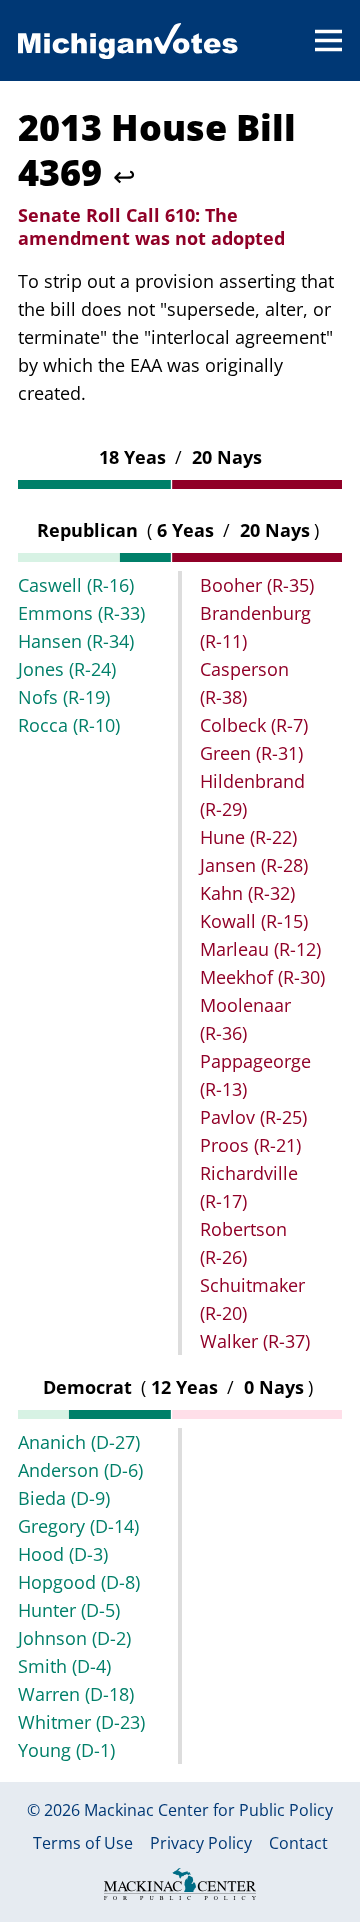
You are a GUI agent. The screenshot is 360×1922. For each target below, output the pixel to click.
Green (251, 753)
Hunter (69, 1610)
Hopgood (79, 1582)
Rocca (69, 725)
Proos (250, 1145)
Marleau (260, 949)
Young (66, 1750)
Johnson (74, 1638)
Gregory (78, 1526)
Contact (298, 1843)
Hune (248, 837)
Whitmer (81, 1722)
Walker (255, 1341)
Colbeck (254, 725)
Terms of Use (83, 1843)
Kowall (254, 921)
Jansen (254, 865)
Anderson (80, 1470)
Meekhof (262, 977)
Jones (67, 669)
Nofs (64, 697)
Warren (76, 1694)
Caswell (76, 585)
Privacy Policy (201, 1843)
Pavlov (253, 1117)
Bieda (64, 1498)
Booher (257, 585)
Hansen (76, 641)
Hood (63, 1554)
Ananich (79, 1442)
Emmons (81, 613)
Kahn (247, 893)
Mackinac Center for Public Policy (208, 1810)
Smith (64, 1666)
